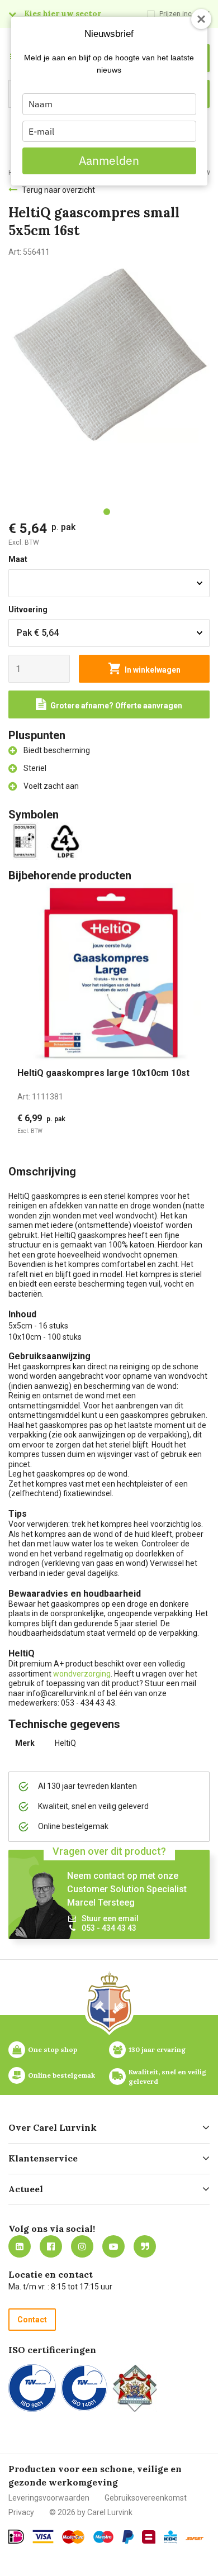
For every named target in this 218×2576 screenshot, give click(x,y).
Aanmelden (109, 160)
